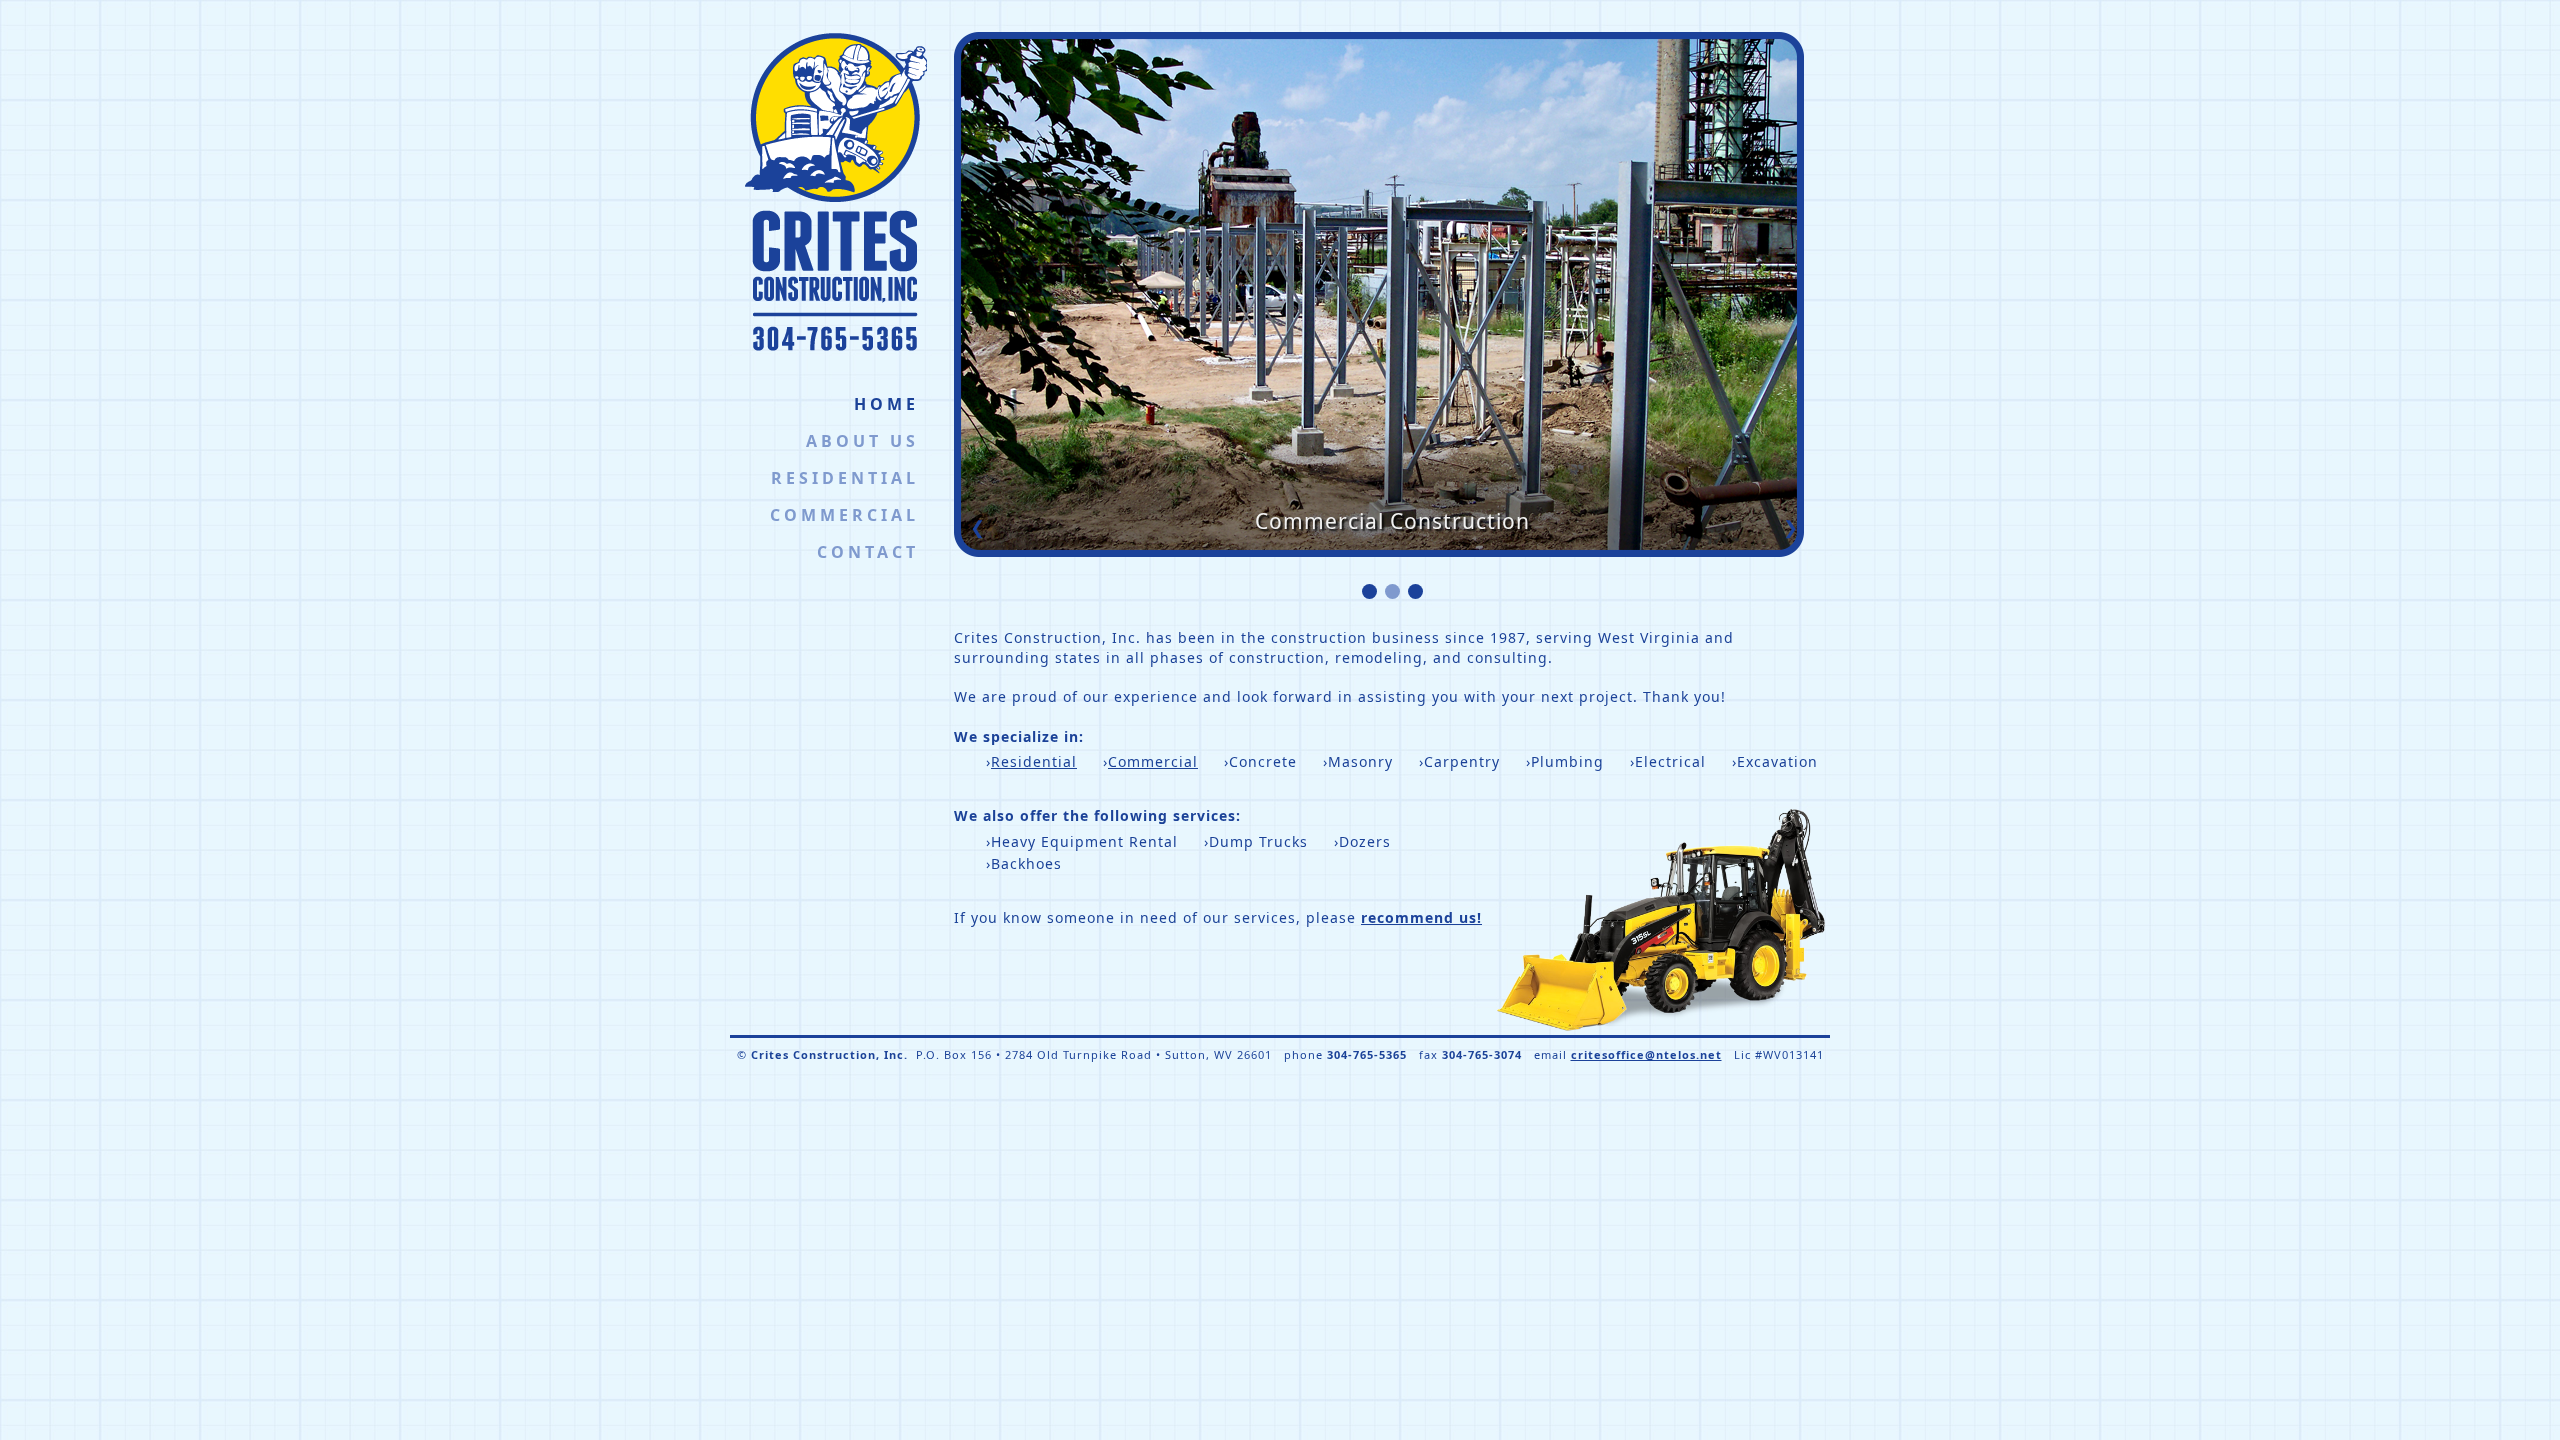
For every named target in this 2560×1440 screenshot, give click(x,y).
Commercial (1153, 761)
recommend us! (1421, 917)
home (886, 404)
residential (845, 478)
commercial (844, 515)
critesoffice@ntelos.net (1646, 1054)
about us (862, 441)
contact (868, 552)
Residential (1034, 761)
